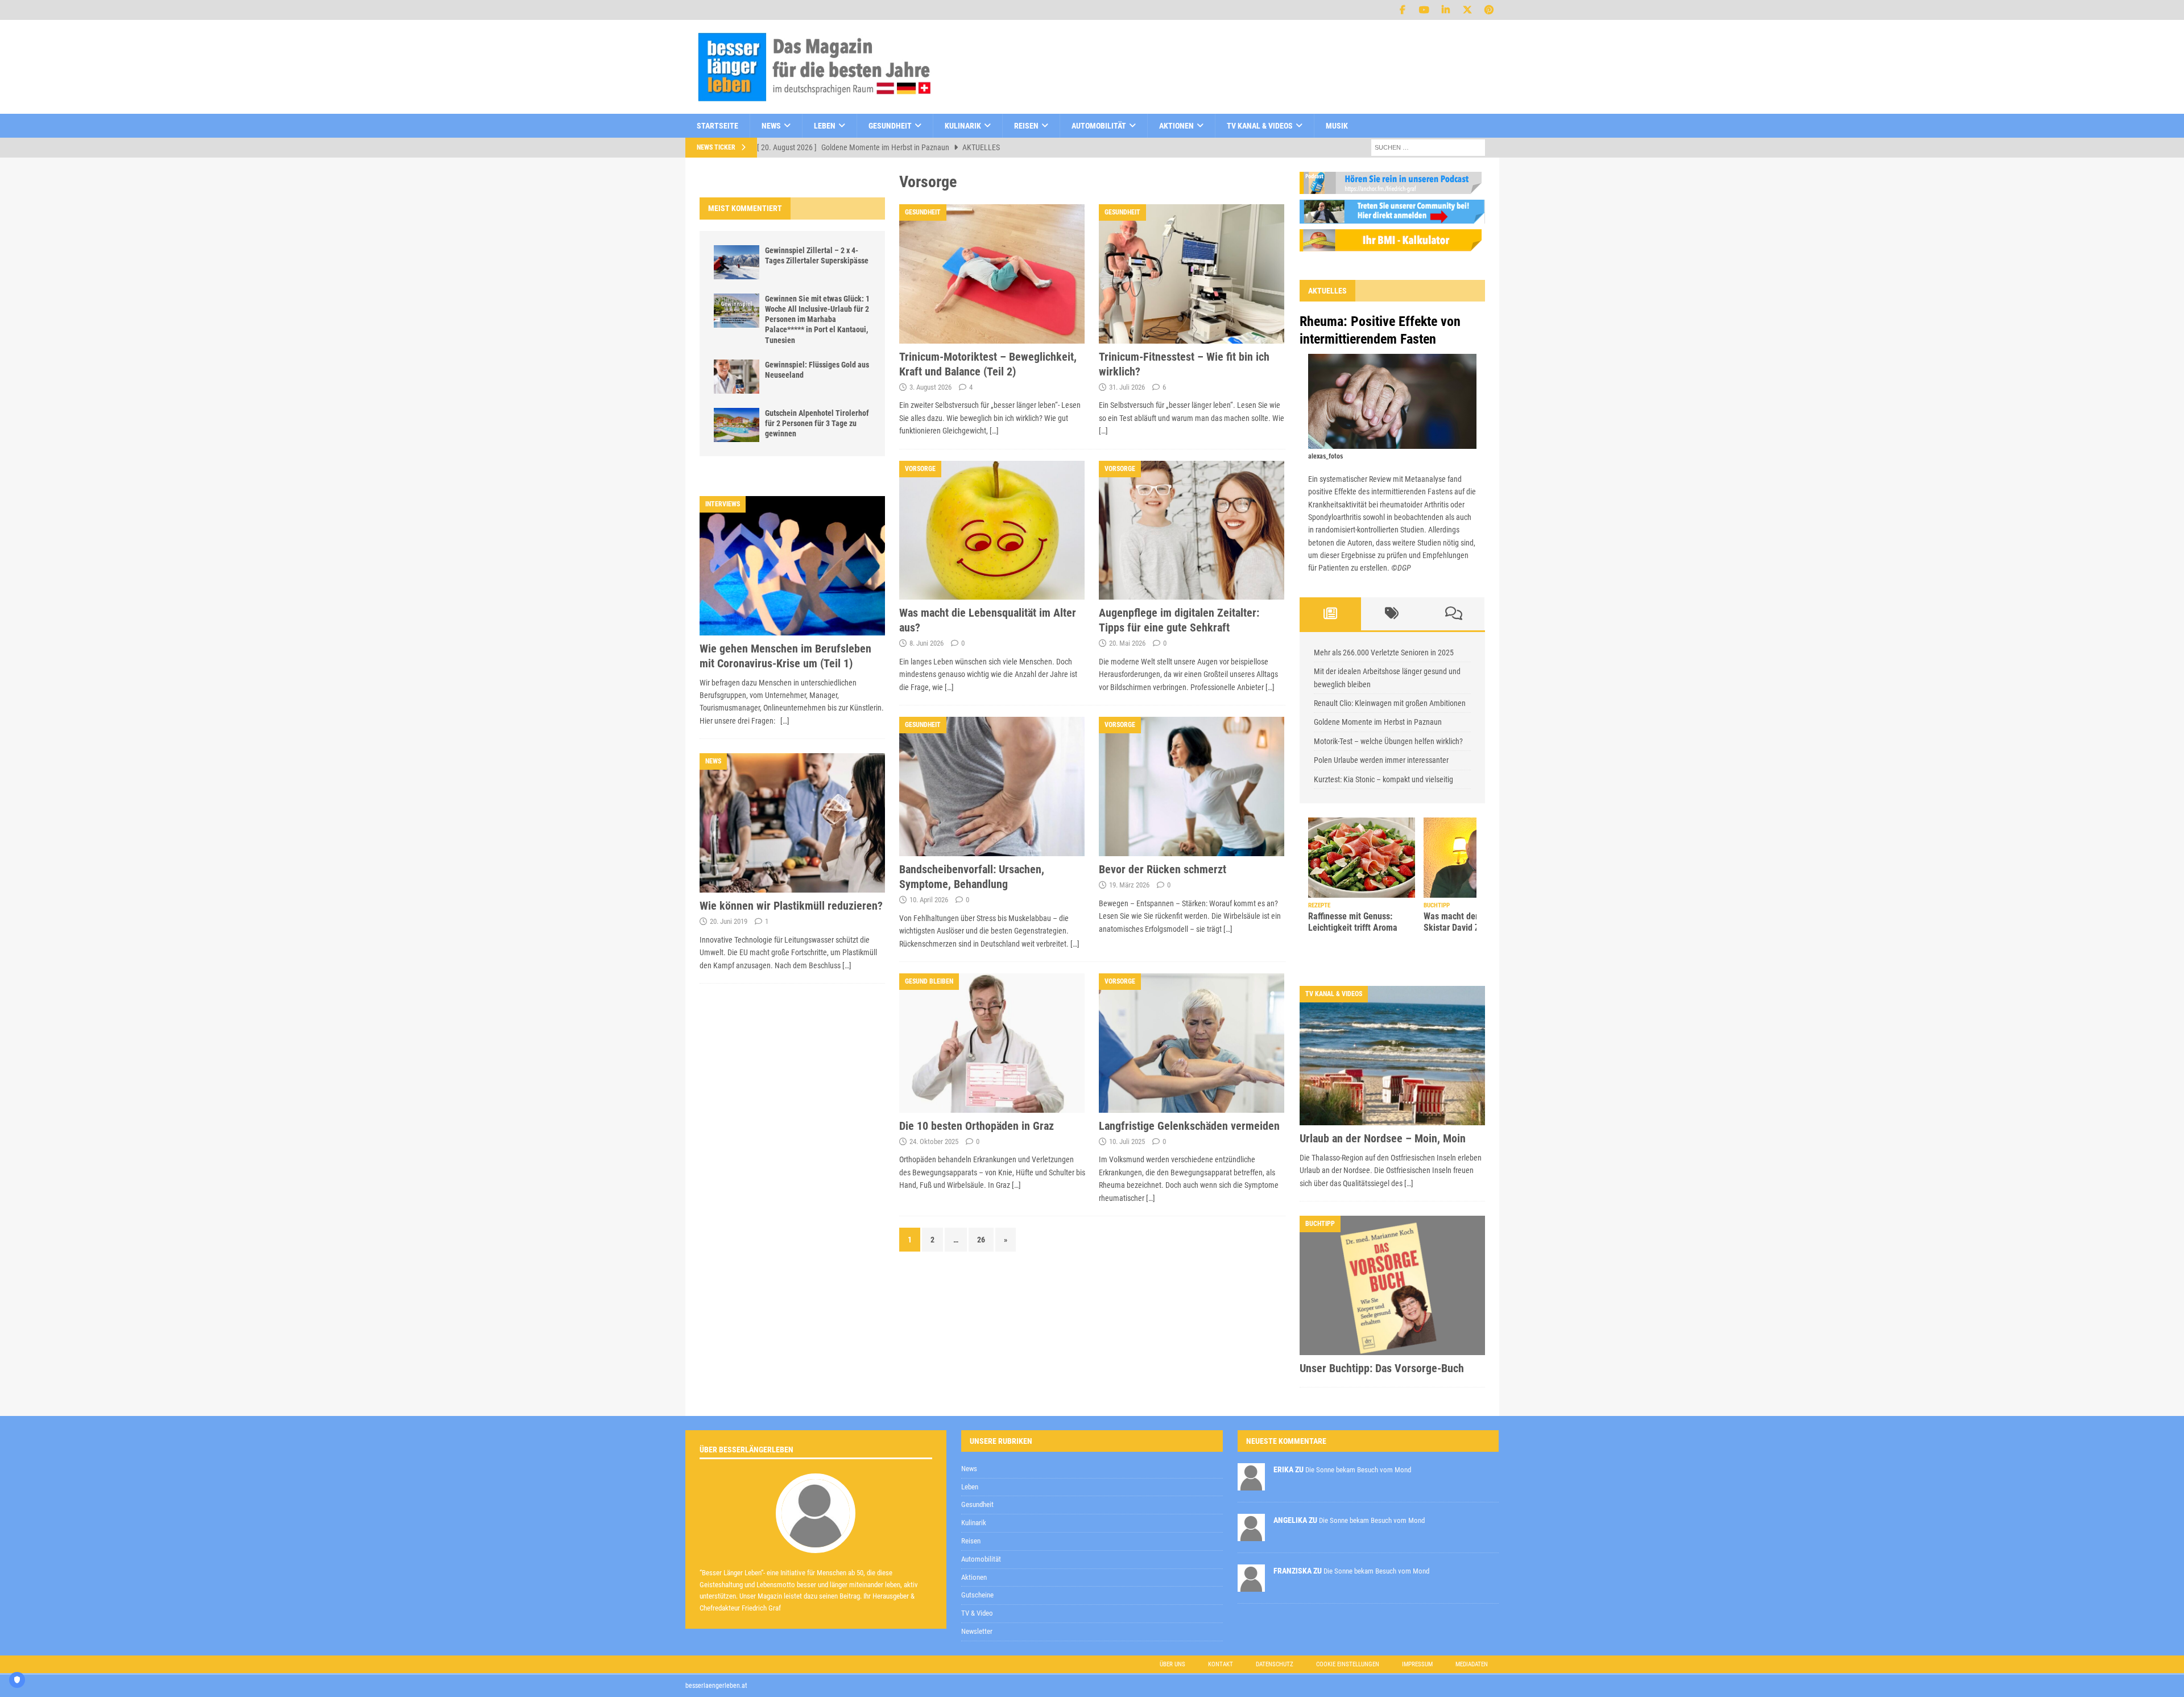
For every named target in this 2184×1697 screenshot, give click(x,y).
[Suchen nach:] (1428, 147)
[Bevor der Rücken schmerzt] (1192, 786)
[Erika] (1251, 1484)
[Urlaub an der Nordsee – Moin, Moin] (1392, 1056)
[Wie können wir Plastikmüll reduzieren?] (792, 823)
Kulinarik (963, 126)
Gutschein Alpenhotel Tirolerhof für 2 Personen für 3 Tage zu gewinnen (817, 423)
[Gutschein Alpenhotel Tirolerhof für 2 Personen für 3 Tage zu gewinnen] (737, 425)
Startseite (717, 126)
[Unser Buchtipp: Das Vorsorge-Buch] (1392, 1285)
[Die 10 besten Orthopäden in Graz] (992, 1043)
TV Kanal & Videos (1260, 126)
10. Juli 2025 (1127, 1141)
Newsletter (977, 1631)
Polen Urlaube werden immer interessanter (1381, 760)
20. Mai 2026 (1127, 643)
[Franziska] (1251, 1585)
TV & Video (977, 1613)
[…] (994, 431)
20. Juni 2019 (729, 921)
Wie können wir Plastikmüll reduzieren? (791, 906)
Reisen (1026, 126)
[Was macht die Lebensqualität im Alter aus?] (992, 530)
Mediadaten (1472, 1664)
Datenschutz (1275, 1664)
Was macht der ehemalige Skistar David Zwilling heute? (1362, 922)
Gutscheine (977, 1595)
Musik (1337, 126)
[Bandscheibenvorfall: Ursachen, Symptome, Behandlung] (992, 786)
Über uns (1172, 1664)
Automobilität (1099, 126)
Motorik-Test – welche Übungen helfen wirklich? (1388, 741)
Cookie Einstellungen (1348, 1664)
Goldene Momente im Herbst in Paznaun (1378, 722)
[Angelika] (1251, 1535)
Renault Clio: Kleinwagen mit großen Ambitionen (1390, 703)
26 (981, 1240)
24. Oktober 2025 (934, 1141)
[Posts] (1331, 614)
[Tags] (1392, 614)
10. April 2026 (929, 900)
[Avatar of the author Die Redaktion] (816, 1541)
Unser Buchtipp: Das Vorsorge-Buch (1382, 1368)
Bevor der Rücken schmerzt (1163, 869)
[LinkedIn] (1446, 10)
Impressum (1417, 1664)
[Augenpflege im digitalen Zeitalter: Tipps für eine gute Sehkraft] (1192, 530)
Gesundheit (890, 126)
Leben (825, 126)
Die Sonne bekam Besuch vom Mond (1358, 1470)
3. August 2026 (930, 387)
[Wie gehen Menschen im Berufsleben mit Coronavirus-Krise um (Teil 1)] (792, 566)
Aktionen (1176, 126)
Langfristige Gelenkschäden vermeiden (1189, 1126)
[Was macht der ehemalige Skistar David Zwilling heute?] (1362, 858)
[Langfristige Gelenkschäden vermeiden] (1192, 1043)
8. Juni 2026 (926, 643)
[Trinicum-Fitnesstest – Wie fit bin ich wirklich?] (1192, 274)
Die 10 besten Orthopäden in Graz (977, 1126)
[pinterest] (1489, 10)
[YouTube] (1424, 10)
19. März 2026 (1129, 885)
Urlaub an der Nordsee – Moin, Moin (1383, 1138)
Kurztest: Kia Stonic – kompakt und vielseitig (1383, 779)
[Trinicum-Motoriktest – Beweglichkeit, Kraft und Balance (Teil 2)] (992, 274)
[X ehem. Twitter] (1468, 10)
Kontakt (1221, 1664)
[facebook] (1403, 10)
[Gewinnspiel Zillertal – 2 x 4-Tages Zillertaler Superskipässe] (737, 262)
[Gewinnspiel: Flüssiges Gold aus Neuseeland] (737, 377)
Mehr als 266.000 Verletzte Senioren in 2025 (1384, 653)
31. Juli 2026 (1127, 387)
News (771, 126)
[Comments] (1454, 614)
